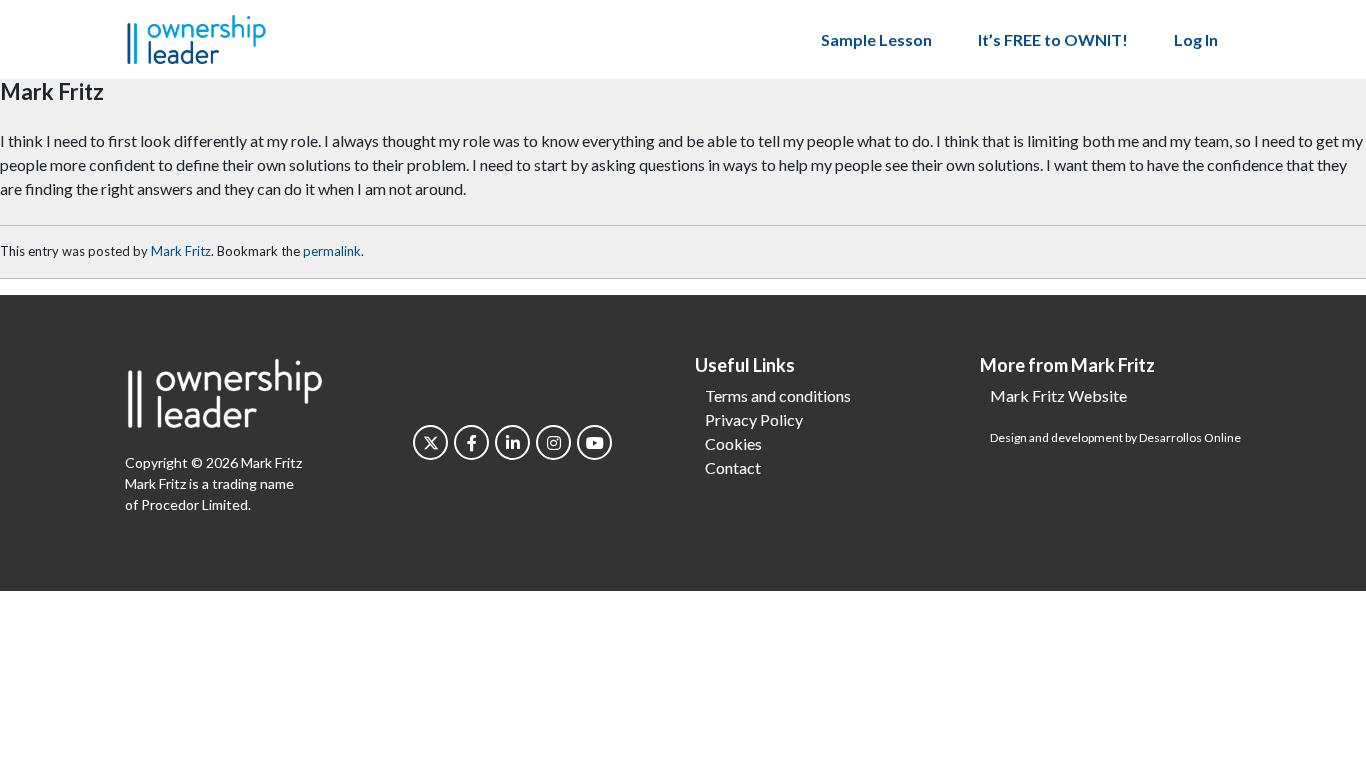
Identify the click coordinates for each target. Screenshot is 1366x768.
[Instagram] (553, 442)
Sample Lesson (876, 39)
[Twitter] (430, 442)
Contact (733, 467)
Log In (1196, 39)
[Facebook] (471, 442)
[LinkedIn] (512, 442)
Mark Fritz (181, 251)
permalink (332, 251)
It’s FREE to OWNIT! (1053, 39)
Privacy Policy (754, 419)
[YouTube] (594, 442)
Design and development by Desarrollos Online (1115, 437)
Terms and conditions (778, 395)
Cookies (733, 443)
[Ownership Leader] (196, 37)
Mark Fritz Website (1058, 395)
